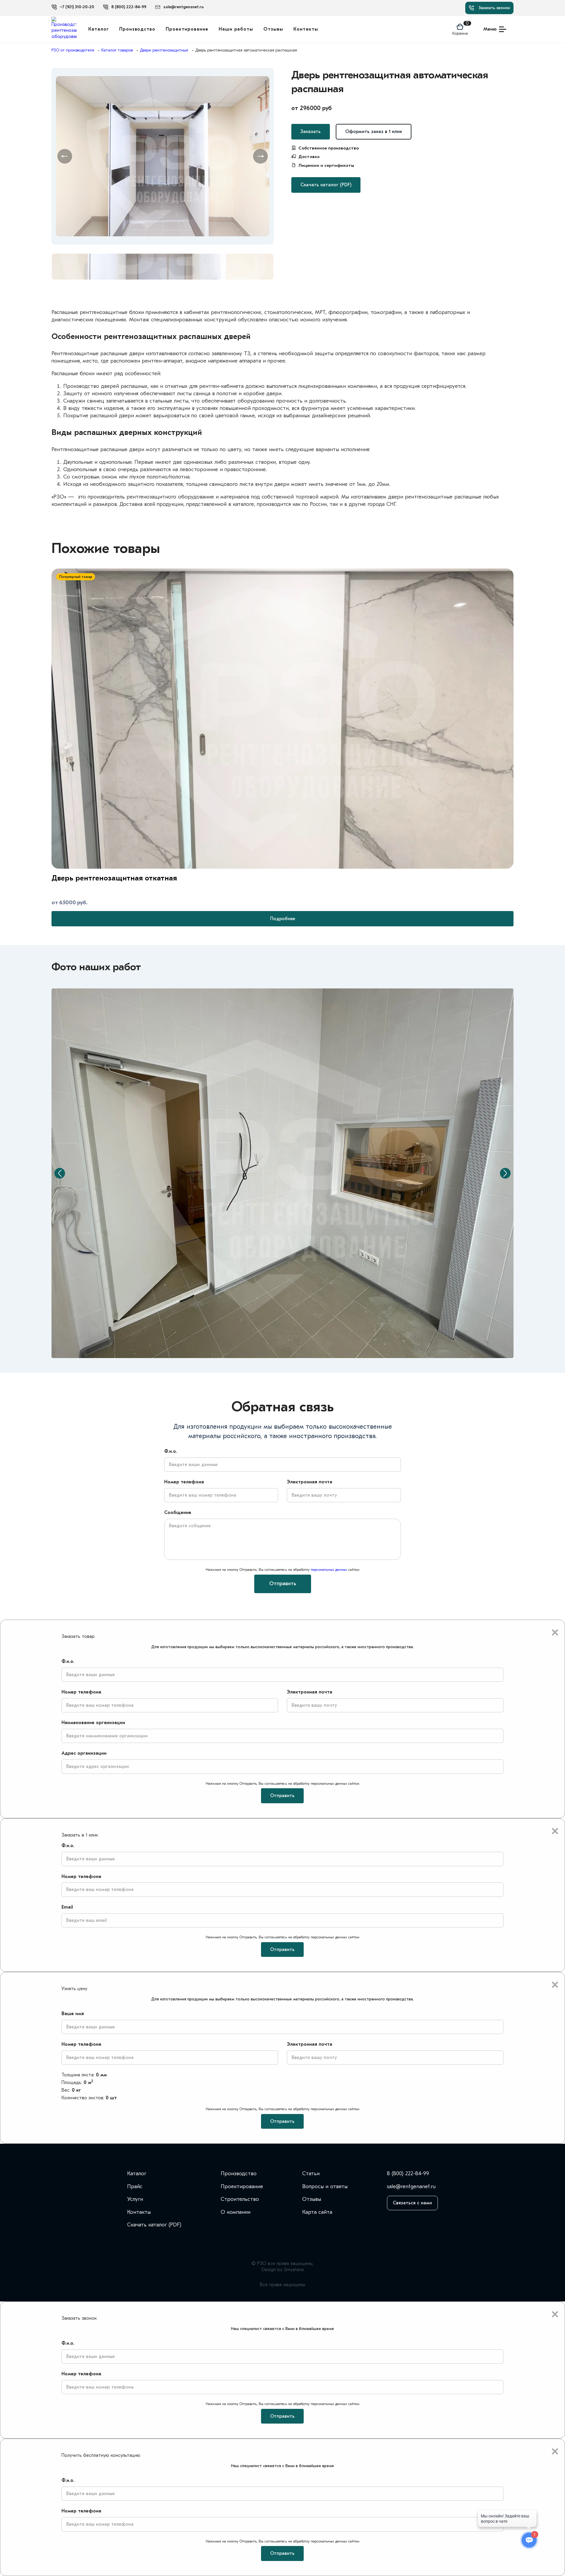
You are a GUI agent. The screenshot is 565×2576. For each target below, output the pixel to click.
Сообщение (178, 1513)
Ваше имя (73, 2014)
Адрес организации (84, 1753)
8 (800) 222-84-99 (408, 2174)
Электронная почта (310, 1482)
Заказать (311, 132)
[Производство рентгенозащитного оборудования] (64, 29)
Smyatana (294, 2270)
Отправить (283, 1584)
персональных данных (329, 1569)
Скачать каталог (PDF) (326, 185)
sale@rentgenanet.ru (411, 2187)
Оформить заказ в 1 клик (374, 132)
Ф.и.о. (171, 1451)
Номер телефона (184, 1482)
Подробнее (283, 919)
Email (67, 1907)
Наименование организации (93, 1723)
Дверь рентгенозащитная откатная (114, 878)
